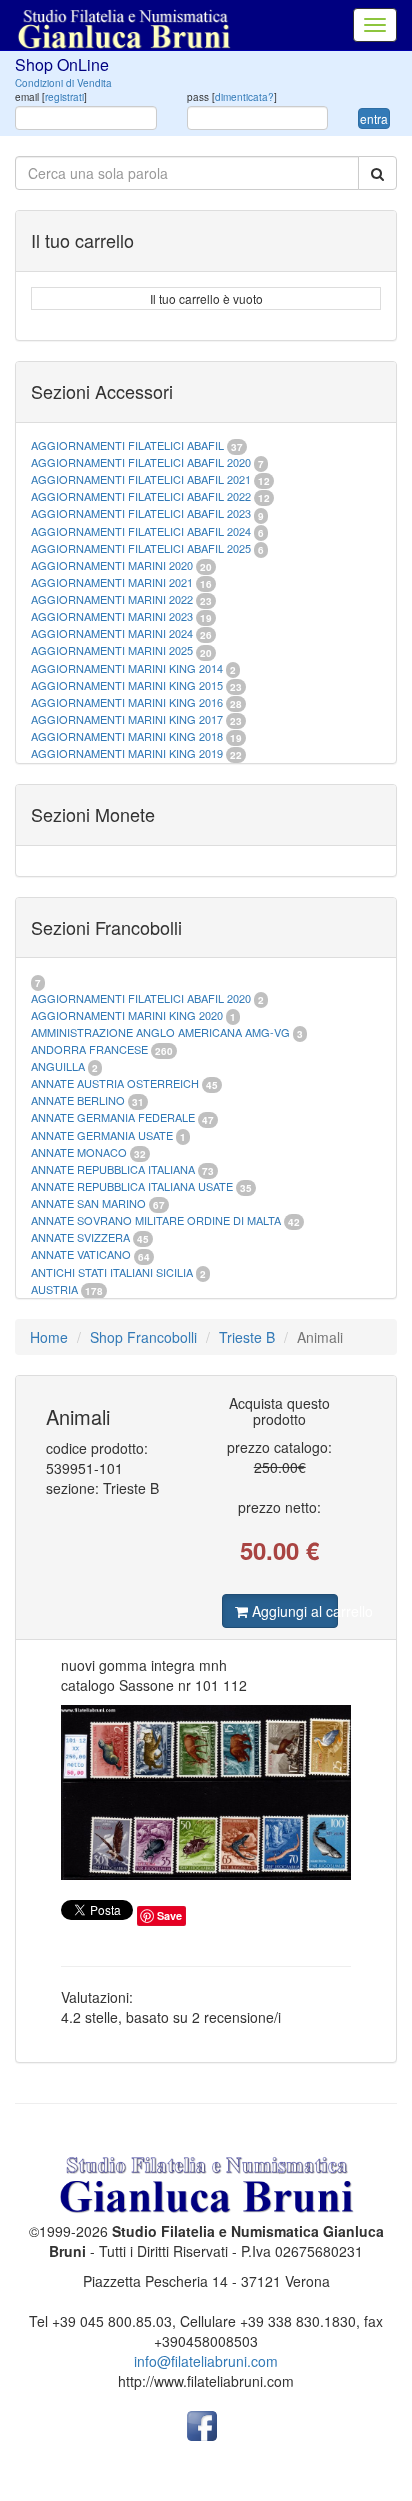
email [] (51, 97)
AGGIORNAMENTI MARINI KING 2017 (127, 719)
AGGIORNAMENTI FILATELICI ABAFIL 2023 (141, 513)
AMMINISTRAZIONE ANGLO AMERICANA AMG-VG (160, 1032)
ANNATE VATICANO (81, 1254)
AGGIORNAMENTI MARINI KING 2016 (127, 702)
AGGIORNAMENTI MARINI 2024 (112, 633)
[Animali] (206, 1793)
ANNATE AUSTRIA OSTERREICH (115, 1083)
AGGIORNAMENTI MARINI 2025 (112, 650)
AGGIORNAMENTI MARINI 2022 (112, 599)
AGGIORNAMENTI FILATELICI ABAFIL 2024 (141, 531)
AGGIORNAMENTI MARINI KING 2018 (127, 736)
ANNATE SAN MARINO (88, 1203)
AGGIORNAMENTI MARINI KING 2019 (127, 753)
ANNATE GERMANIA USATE (102, 1135)
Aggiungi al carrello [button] (293, 1611)
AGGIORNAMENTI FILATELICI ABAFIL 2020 (141, 462)
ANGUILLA (58, 1066)
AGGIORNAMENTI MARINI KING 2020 (127, 1015)
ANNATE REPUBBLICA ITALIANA (113, 1169)
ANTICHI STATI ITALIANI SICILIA (112, 1272)
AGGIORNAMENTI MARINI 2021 (112, 582)
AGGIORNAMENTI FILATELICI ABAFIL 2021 (141, 479)
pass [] (232, 97)
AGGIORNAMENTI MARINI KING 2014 (127, 668)
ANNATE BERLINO (78, 1100)
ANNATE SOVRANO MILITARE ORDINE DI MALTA (157, 1220)
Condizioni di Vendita (63, 83)
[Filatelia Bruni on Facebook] (202, 2424)
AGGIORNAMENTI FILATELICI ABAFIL (129, 445)
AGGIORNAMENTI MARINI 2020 (112, 565)
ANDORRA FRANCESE (89, 1049)
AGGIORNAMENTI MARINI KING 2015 (128, 685)
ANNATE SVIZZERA (80, 1237)
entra (374, 118)
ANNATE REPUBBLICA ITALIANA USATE (133, 1186)
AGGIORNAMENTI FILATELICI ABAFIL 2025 (141, 548)
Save (169, 1915)
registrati (64, 97)
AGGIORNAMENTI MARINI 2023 (112, 616)
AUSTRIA (54, 1289)
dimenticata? (244, 97)
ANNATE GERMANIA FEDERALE (113, 1117)
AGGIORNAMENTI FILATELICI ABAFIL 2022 (141, 496)
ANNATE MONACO (79, 1152)
